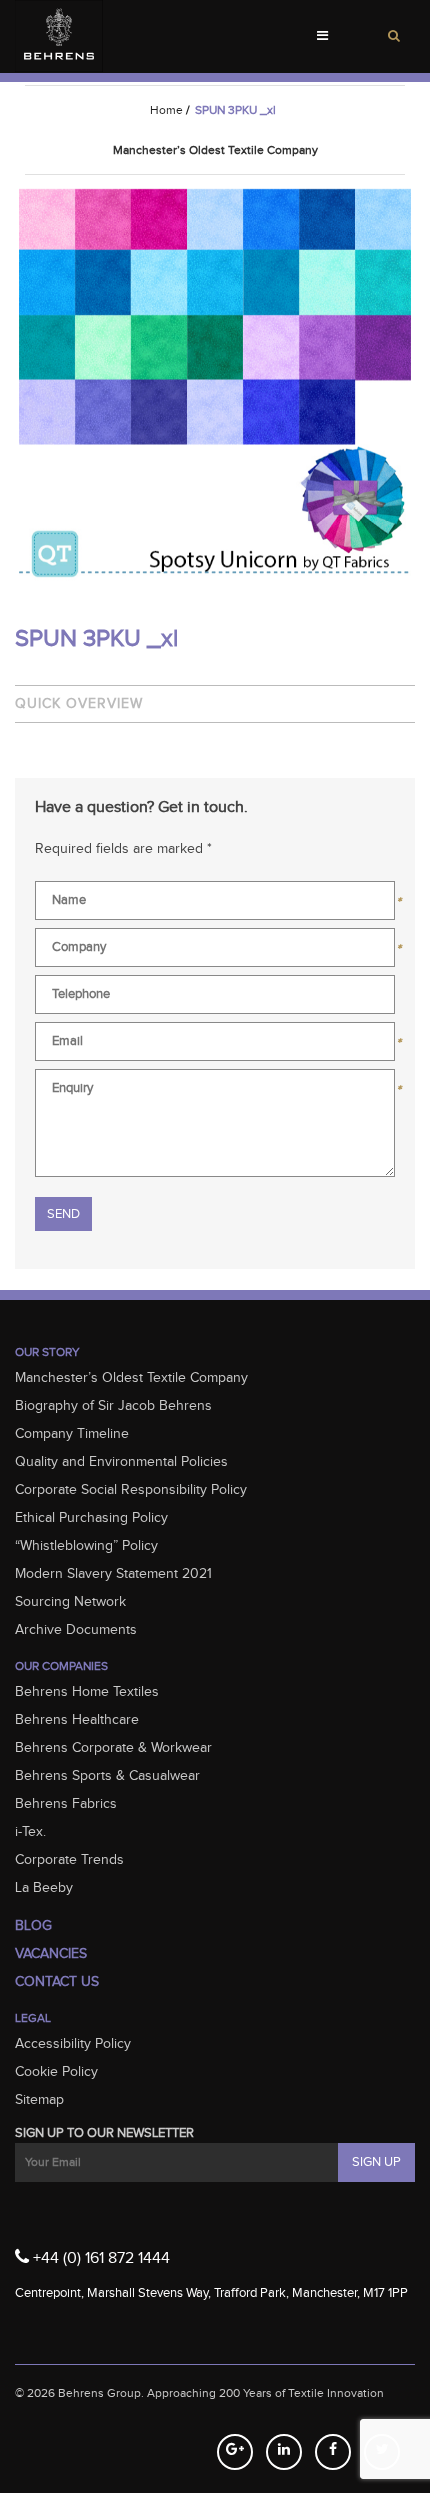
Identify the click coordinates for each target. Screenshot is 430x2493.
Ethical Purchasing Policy (91, 1518)
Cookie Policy (56, 2072)
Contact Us (57, 1982)
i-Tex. (30, 1832)
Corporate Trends (69, 1860)
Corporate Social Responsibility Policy (131, 1490)
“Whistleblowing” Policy (86, 1546)
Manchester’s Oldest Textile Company (131, 1378)
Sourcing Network (70, 1602)
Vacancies (51, 1954)
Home (166, 110)
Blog (33, 1926)
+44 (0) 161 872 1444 (99, 2258)
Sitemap (39, 2100)
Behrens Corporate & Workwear (113, 1748)
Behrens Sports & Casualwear (107, 1776)
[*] (215, 904)
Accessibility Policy (73, 2044)
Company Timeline (72, 1434)
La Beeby (44, 1888)
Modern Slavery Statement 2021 (113, 1574)
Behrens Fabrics (66, 1804)
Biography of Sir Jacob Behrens (113, 1406)
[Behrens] (59, 36)
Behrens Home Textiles (87, 1692)
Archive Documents (76, 1630)
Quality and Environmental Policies (121, 1462)
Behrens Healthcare (77, 1720)
